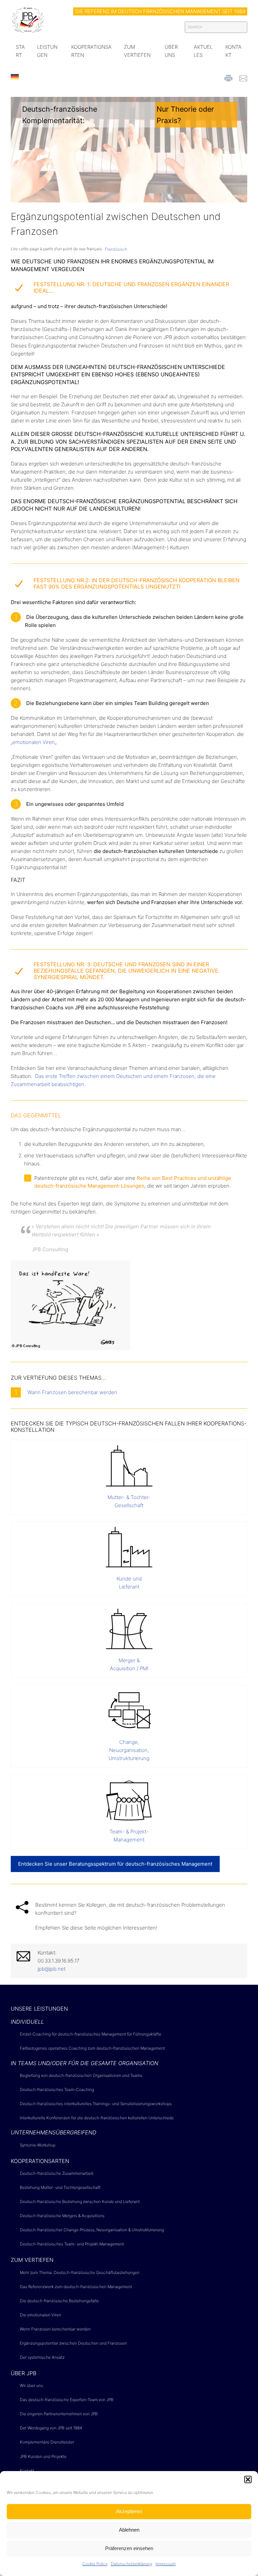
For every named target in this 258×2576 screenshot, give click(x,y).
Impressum (166, 2564)
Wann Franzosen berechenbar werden (71, 1392)
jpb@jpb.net (52, 1969)
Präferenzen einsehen (129, 2548)
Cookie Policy (95, 2564)
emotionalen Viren (34, 742)
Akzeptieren (129, 2511)
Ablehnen (129, 2530)
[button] (248, 2479)
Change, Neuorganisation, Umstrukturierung (129, 1750)
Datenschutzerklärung (132, 2564)
